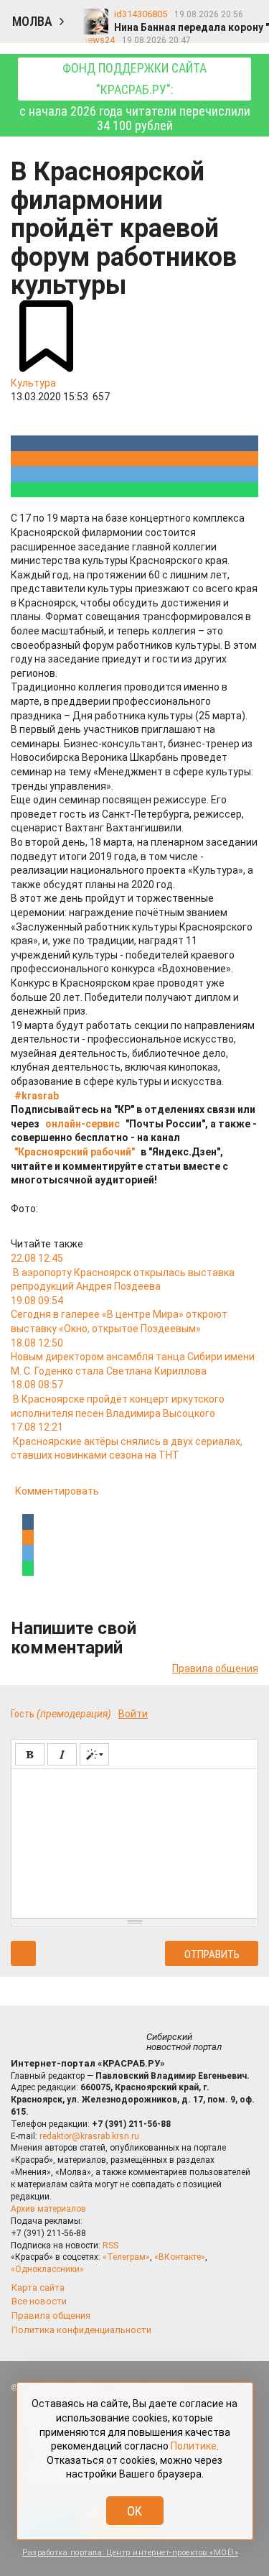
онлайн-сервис (82, 1124)
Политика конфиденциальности (81, 2330)
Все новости (39, 2301)
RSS (110, 2245)
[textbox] (134, 1841)
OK (134, 2511)
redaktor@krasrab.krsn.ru (89, 2136)
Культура (33, 383)
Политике (194, 2446)
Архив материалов (48, 2209)
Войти (133, 1714)
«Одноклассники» (47, 2269)
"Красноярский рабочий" (75, 1152)
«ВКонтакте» (180, 2257)
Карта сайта (38, 2288)
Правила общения (215, 1668)
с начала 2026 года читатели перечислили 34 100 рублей (135, 97)
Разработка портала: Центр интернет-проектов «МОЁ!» (130, 2553)
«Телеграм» (126, 2257)
